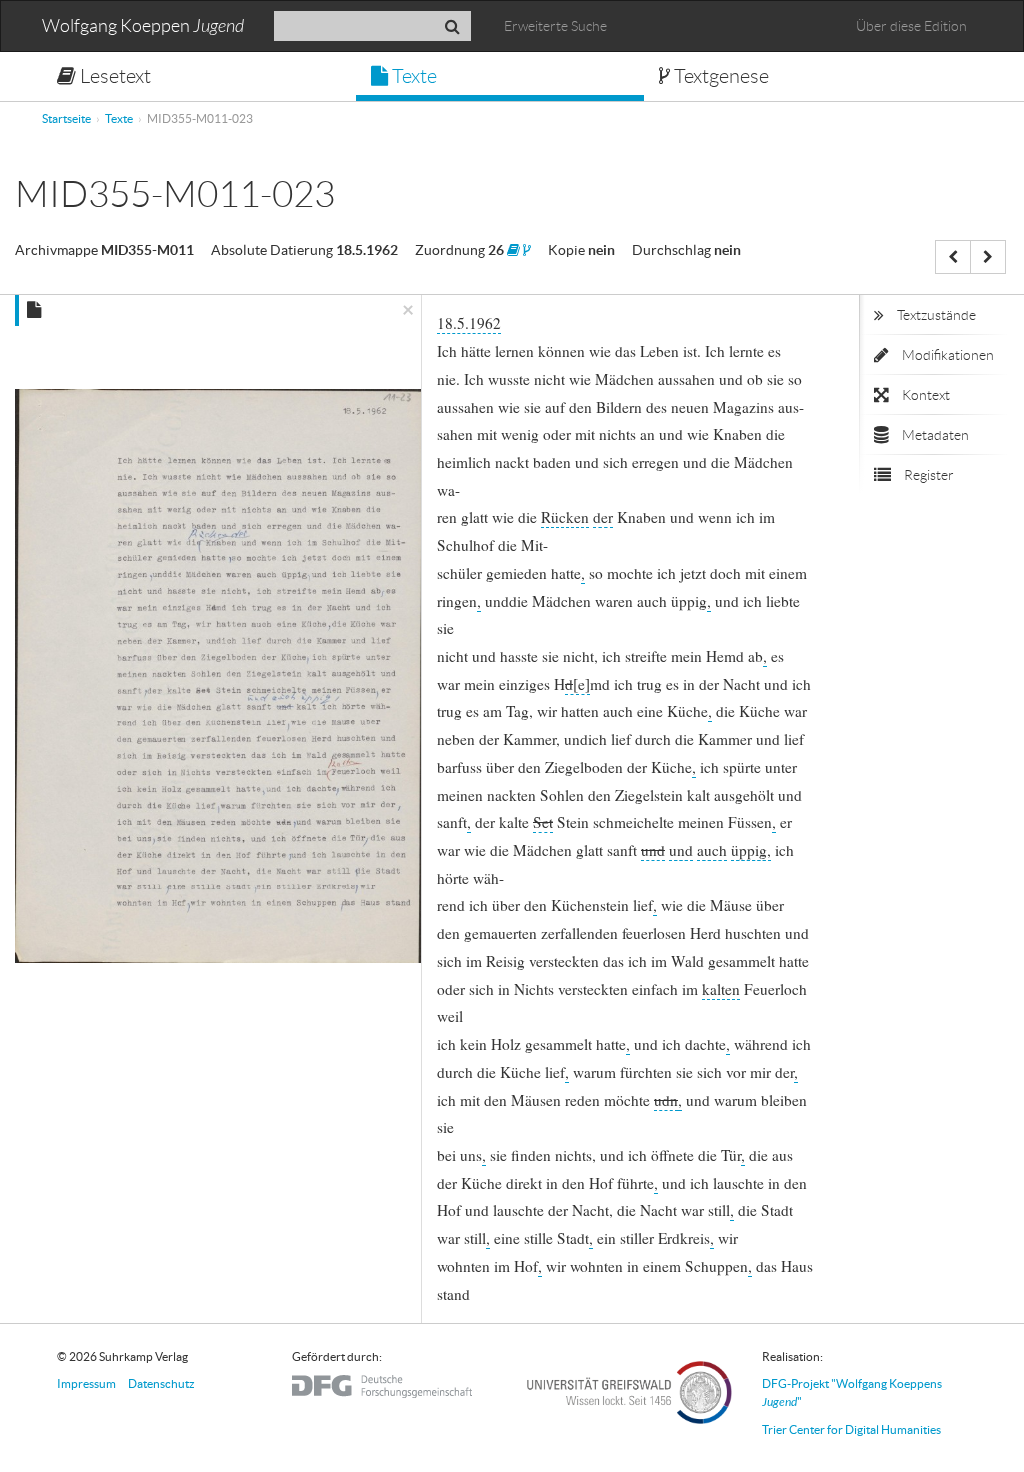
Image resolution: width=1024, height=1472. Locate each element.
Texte (412, 76)
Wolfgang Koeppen (143, 26)
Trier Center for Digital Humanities (851, 1429)
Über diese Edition (911, 26)
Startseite (66, 118)
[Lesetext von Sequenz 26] (513, 250)
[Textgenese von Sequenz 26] (527, 250)
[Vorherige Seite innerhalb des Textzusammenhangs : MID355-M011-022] (953, 257)
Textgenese (719, 76)
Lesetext (113, 76)
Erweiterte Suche (555, 26)
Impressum (86, 1383)
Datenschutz (161, 1383)
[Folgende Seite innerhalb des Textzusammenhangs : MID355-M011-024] (988, 257)
